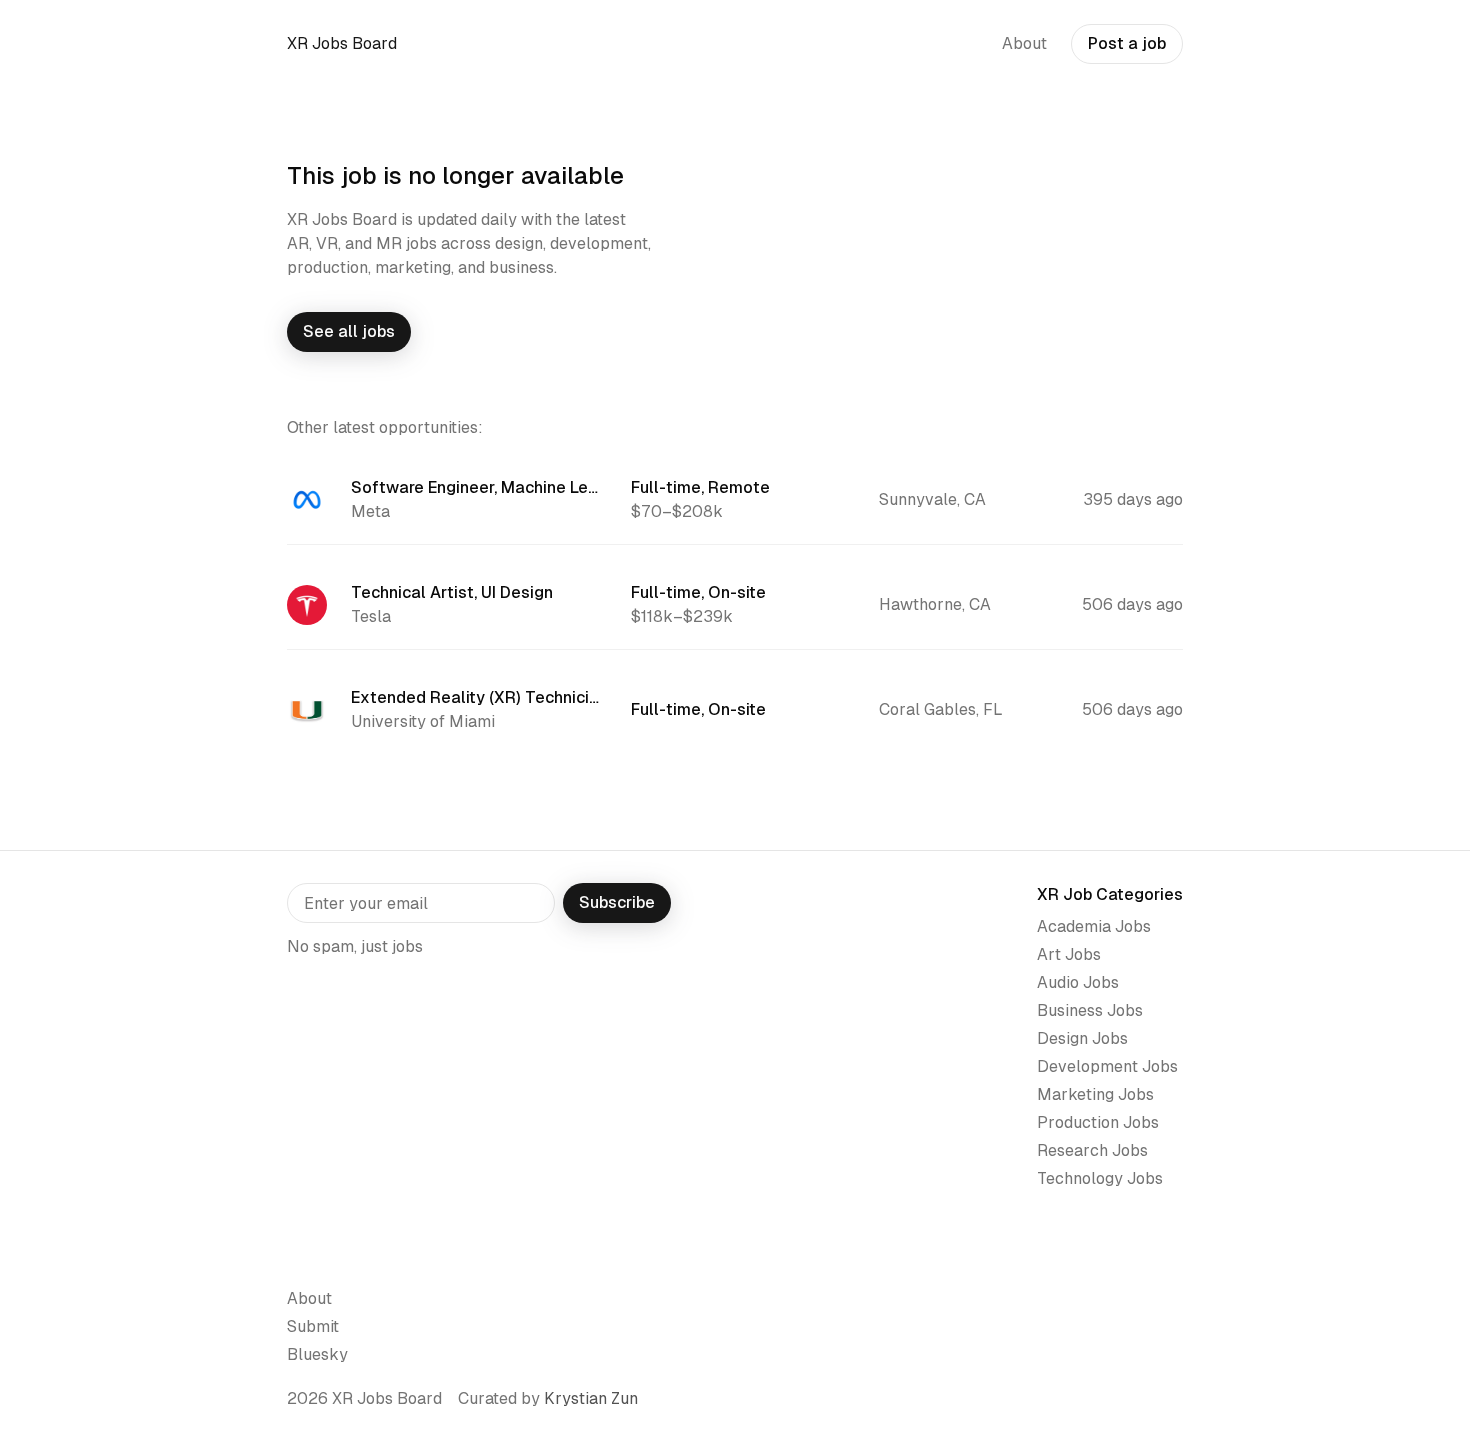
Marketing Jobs (1095, 1094)
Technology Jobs (1100, 1178)
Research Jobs (1092, 1150)
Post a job (1127, 43)
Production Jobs (1098, 1122)
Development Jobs (1107, 1066)
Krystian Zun (591, 1398)
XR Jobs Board (342, 43)
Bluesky (317, 1354)
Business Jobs (1090, 1010)
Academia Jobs (1094, 926)
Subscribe (617, 902)
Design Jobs (1082, 1038)
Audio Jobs (1078, 982)
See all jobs (349, 331)
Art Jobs (1069, 954)
